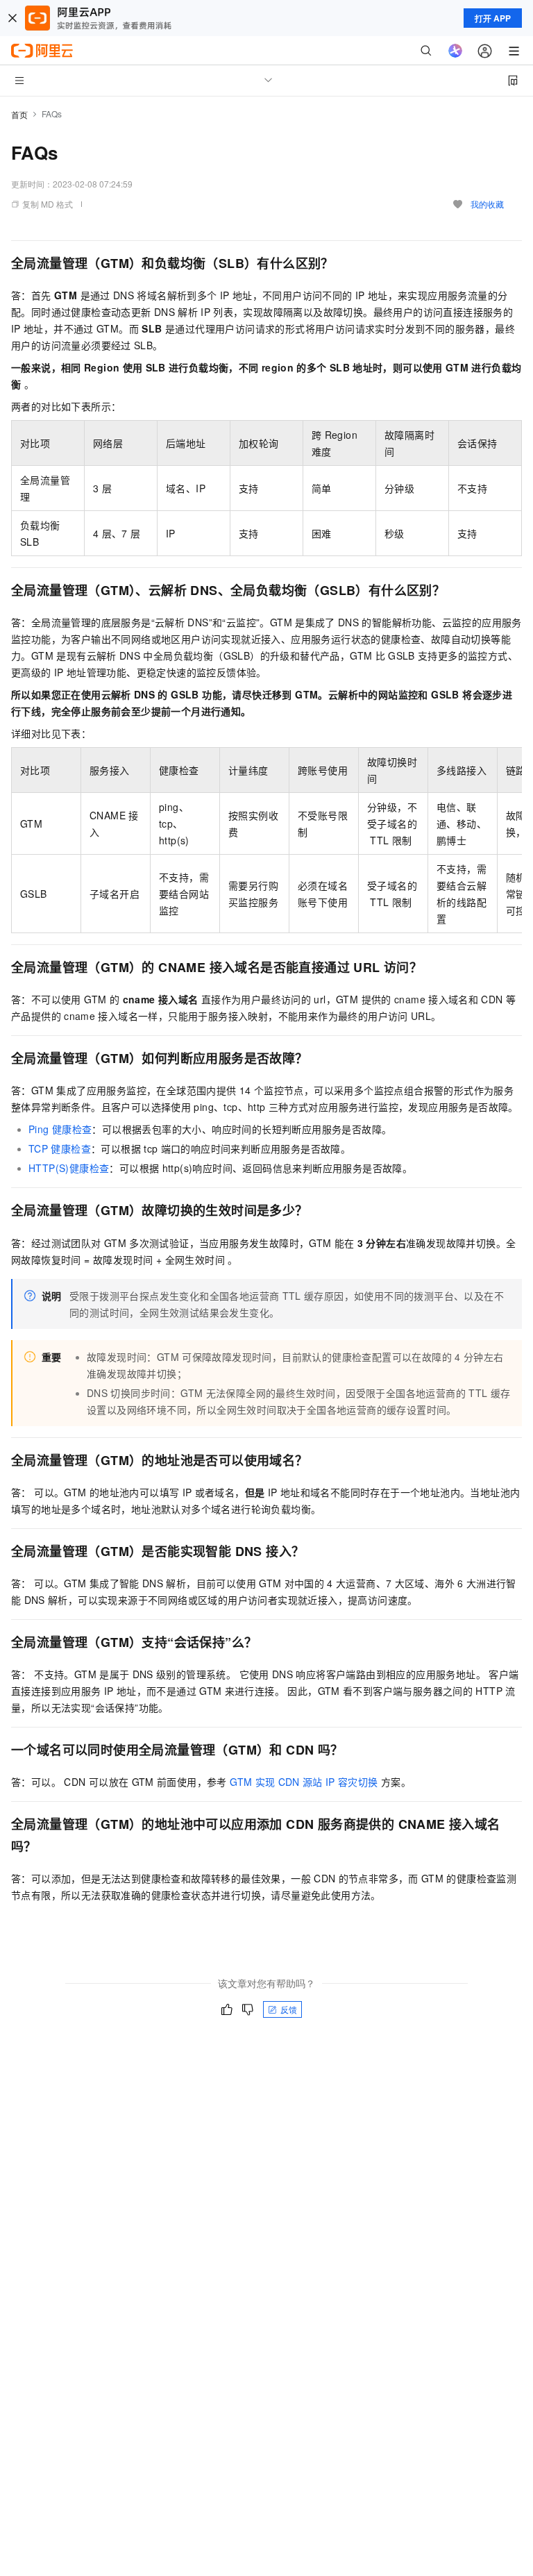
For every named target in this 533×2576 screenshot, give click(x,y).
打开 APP (493, 18)
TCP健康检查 (60, 1148)
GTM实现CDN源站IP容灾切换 (304, 1782)
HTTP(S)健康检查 (69, 1168)
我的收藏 (487, 204)
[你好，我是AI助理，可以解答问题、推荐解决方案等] (455, 51)
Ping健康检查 (60, 1129)
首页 (19, 114)
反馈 (289, 2009)
